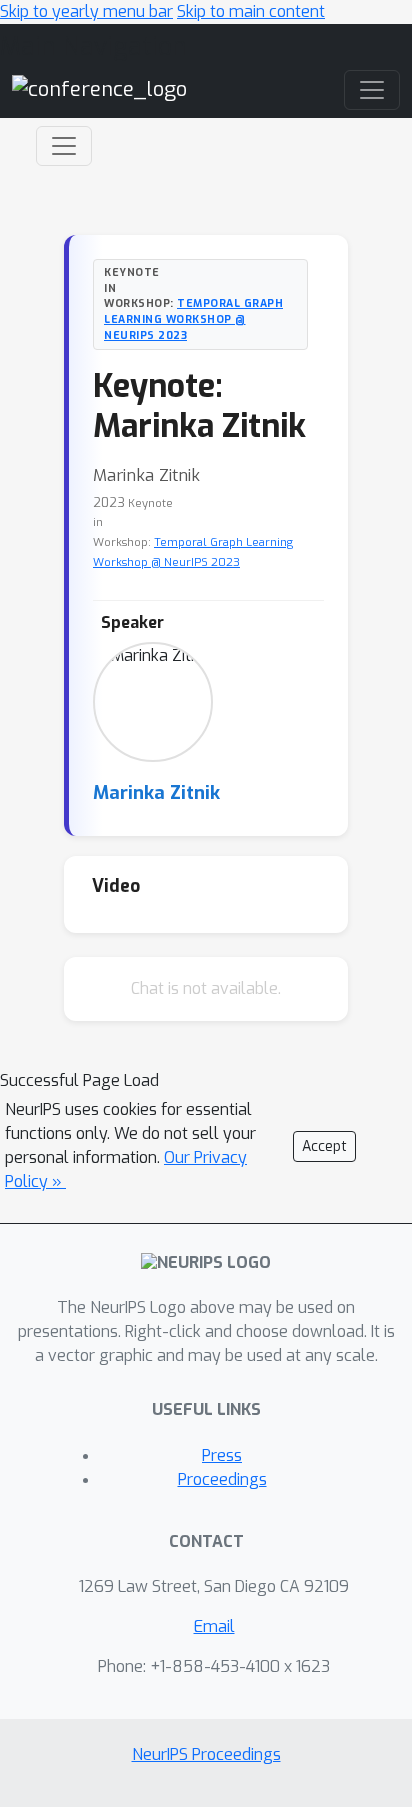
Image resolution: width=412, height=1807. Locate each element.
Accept (324, 1146)
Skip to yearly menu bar (86, 11)
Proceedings (222, 1479)
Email (214, 1626)
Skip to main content (251, 11)
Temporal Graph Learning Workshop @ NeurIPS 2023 (193, 319)
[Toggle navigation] (64, 146)
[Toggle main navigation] (372, 90)
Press (222, 1455)
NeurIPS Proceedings (206, 1754)
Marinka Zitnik (156, 793)
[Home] (99, 89)
